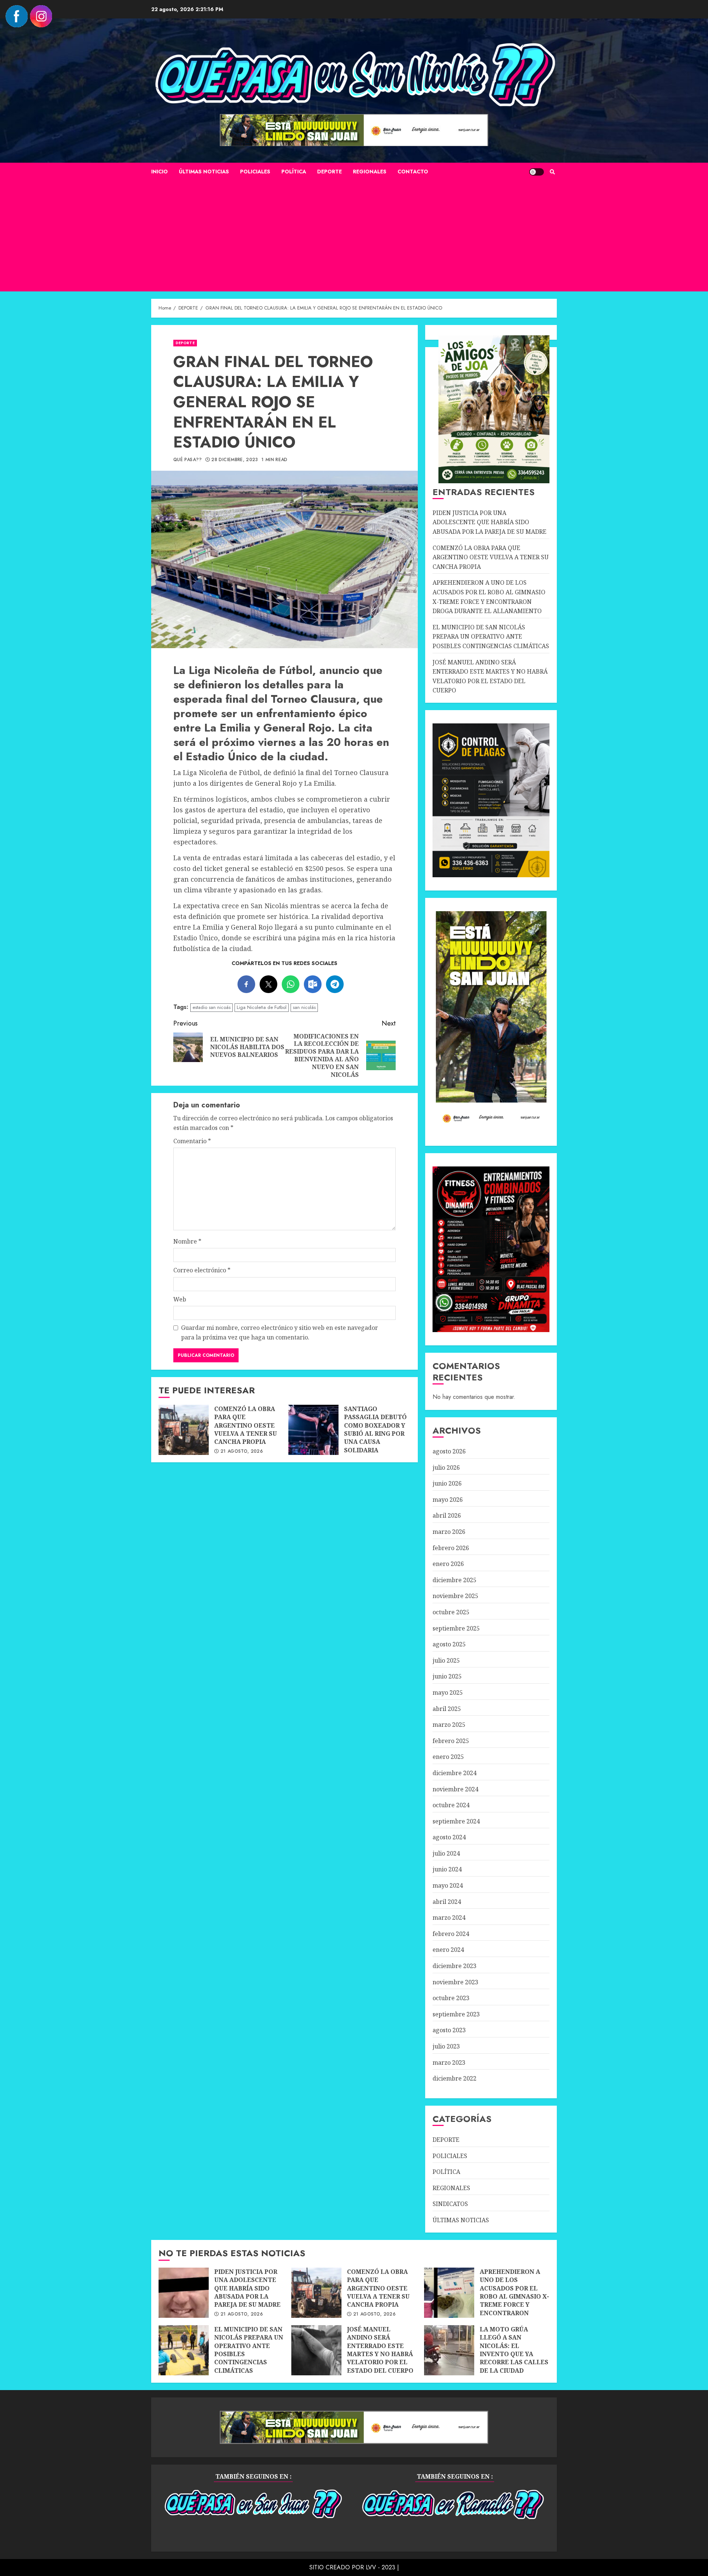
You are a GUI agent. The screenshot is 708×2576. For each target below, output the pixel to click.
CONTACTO (413, 172)
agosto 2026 (449, 1451)
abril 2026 (447, 1515)
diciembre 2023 (454, 1966)
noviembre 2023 (455, 1982)
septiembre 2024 (456, 1821)
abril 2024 (447, 1902)
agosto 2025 (449, 1644)
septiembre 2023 (456, 2014)
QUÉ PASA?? (188, 460)
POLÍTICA (294, 172)
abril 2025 (447, 1709)
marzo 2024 (449, 1918)
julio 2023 (446, 2046)
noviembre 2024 (455, 1789)
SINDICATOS (450, 2204)
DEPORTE (329, 172)
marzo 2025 (449, 1725)
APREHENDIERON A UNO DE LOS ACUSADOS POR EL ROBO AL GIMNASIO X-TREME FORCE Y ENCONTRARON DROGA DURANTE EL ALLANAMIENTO (449, 2293)
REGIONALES (370, 172)
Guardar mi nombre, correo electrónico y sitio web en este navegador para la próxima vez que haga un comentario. (280, 1332)
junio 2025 (447, 1676)
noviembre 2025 (455, 1596)
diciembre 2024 (454, 1773)
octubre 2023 (451, 1998)
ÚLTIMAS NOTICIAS (204, 172)
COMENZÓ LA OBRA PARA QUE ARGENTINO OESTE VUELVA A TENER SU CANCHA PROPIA (184, 1430)
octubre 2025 (451, 1612)
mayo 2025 (448, 1692)
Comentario (192, 1141)
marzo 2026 (449, 1532)
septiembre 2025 (456, 1628)
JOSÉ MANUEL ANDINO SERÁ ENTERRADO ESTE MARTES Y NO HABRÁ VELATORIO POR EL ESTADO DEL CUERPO (316, 2350)
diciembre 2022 (454, 2078)
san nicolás (304, 1007)
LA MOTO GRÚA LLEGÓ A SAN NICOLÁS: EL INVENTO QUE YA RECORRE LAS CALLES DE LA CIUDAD (449, 2350)
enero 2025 (448, 1757)
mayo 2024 (448, 1885)
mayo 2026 (448, 1500)
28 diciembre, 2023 (235, 460)
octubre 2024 (451, 1805)
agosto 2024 (449, 1837)
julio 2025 (446, 1660)
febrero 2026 (451, 1548)
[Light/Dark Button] (537, 172)
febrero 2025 (451, 1741)
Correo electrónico (202, 1270)
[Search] (552, 172)
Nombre (187, 1241)
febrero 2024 (451, 1934)
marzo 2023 (449, 2062)
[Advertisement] (354, 236)
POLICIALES (255, 172)
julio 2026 (446, 1467)
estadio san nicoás (211, 1007)
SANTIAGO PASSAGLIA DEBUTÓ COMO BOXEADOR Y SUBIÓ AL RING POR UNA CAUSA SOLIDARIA (313, 1430)
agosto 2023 (449, 2030)
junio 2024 (447, 1869)
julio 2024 (446, 1853)
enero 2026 (448, 1564)
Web (180, 1299)
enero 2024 (448, 1950)
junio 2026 (447, 1483)
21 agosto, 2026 (242, 1452)
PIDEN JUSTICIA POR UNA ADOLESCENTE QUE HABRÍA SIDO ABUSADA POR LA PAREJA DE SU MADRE (490, 522)
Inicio (159, 172)
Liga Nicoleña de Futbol (262, 1007)
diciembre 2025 (454, 1580)
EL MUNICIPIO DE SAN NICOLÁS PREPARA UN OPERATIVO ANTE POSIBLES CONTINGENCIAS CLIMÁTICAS (491, 637)
